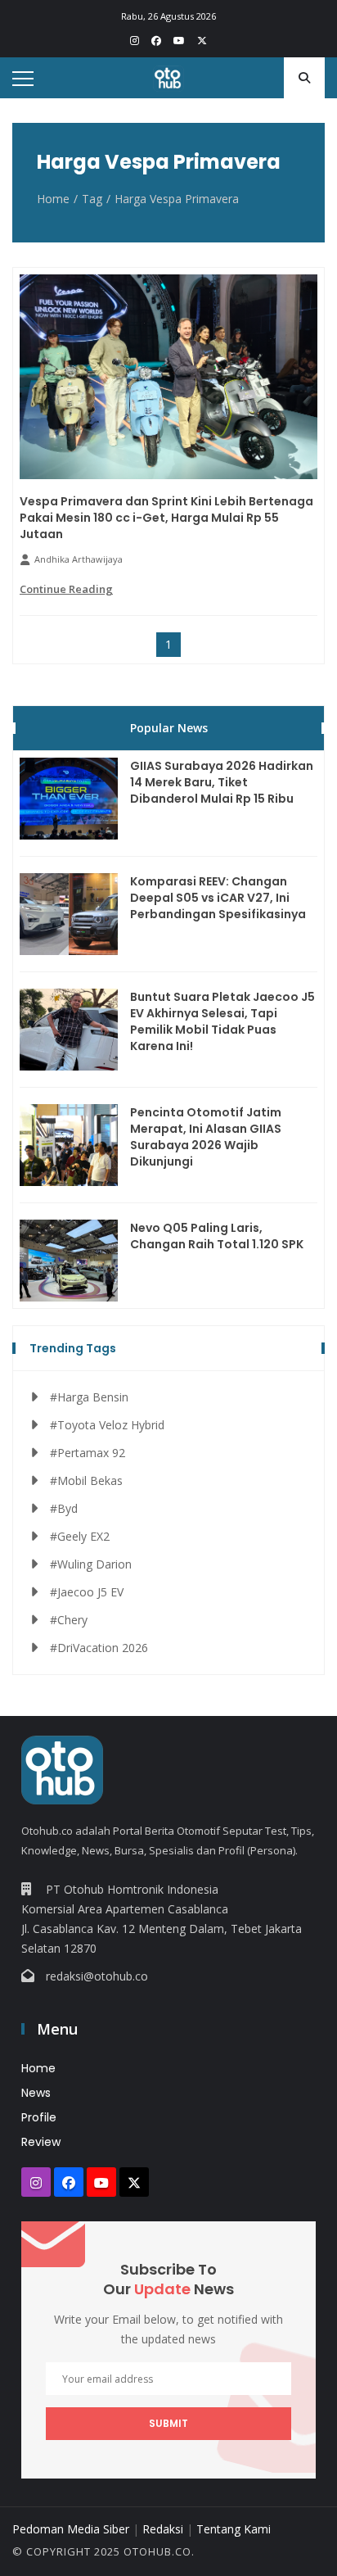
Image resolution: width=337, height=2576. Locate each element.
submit (168, 2423)
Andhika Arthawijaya (79, 559)
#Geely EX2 (80, 1536)
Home (53, 199)
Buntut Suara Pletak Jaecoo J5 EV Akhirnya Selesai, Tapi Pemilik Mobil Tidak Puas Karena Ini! (222, 1021)
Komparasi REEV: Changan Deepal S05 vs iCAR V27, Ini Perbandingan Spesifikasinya (218, 898)
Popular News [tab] (169, 728)
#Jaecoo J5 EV (87, 1592)
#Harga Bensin (89, 1397)
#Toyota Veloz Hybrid (107, 1425)
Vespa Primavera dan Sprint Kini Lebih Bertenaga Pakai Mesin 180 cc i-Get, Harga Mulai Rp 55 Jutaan (166, 518)
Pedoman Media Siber (71, 2529)
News (36, 2093)
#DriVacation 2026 (99, 1648)
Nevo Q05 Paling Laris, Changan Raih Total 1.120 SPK (217, 1236)
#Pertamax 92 (88, 1453)
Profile (39, 2117)
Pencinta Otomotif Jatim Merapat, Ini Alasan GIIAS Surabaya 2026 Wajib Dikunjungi (206, 1137)
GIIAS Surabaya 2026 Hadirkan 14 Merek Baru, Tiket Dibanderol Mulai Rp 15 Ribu (222, 782)
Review (41, 2142)
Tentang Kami (234, 2529)
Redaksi (163, 2529)
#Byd (64, 1508)
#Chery (69, 1620)
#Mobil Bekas (86, 1480)
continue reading (66, 589)
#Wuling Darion (91, 1564)
